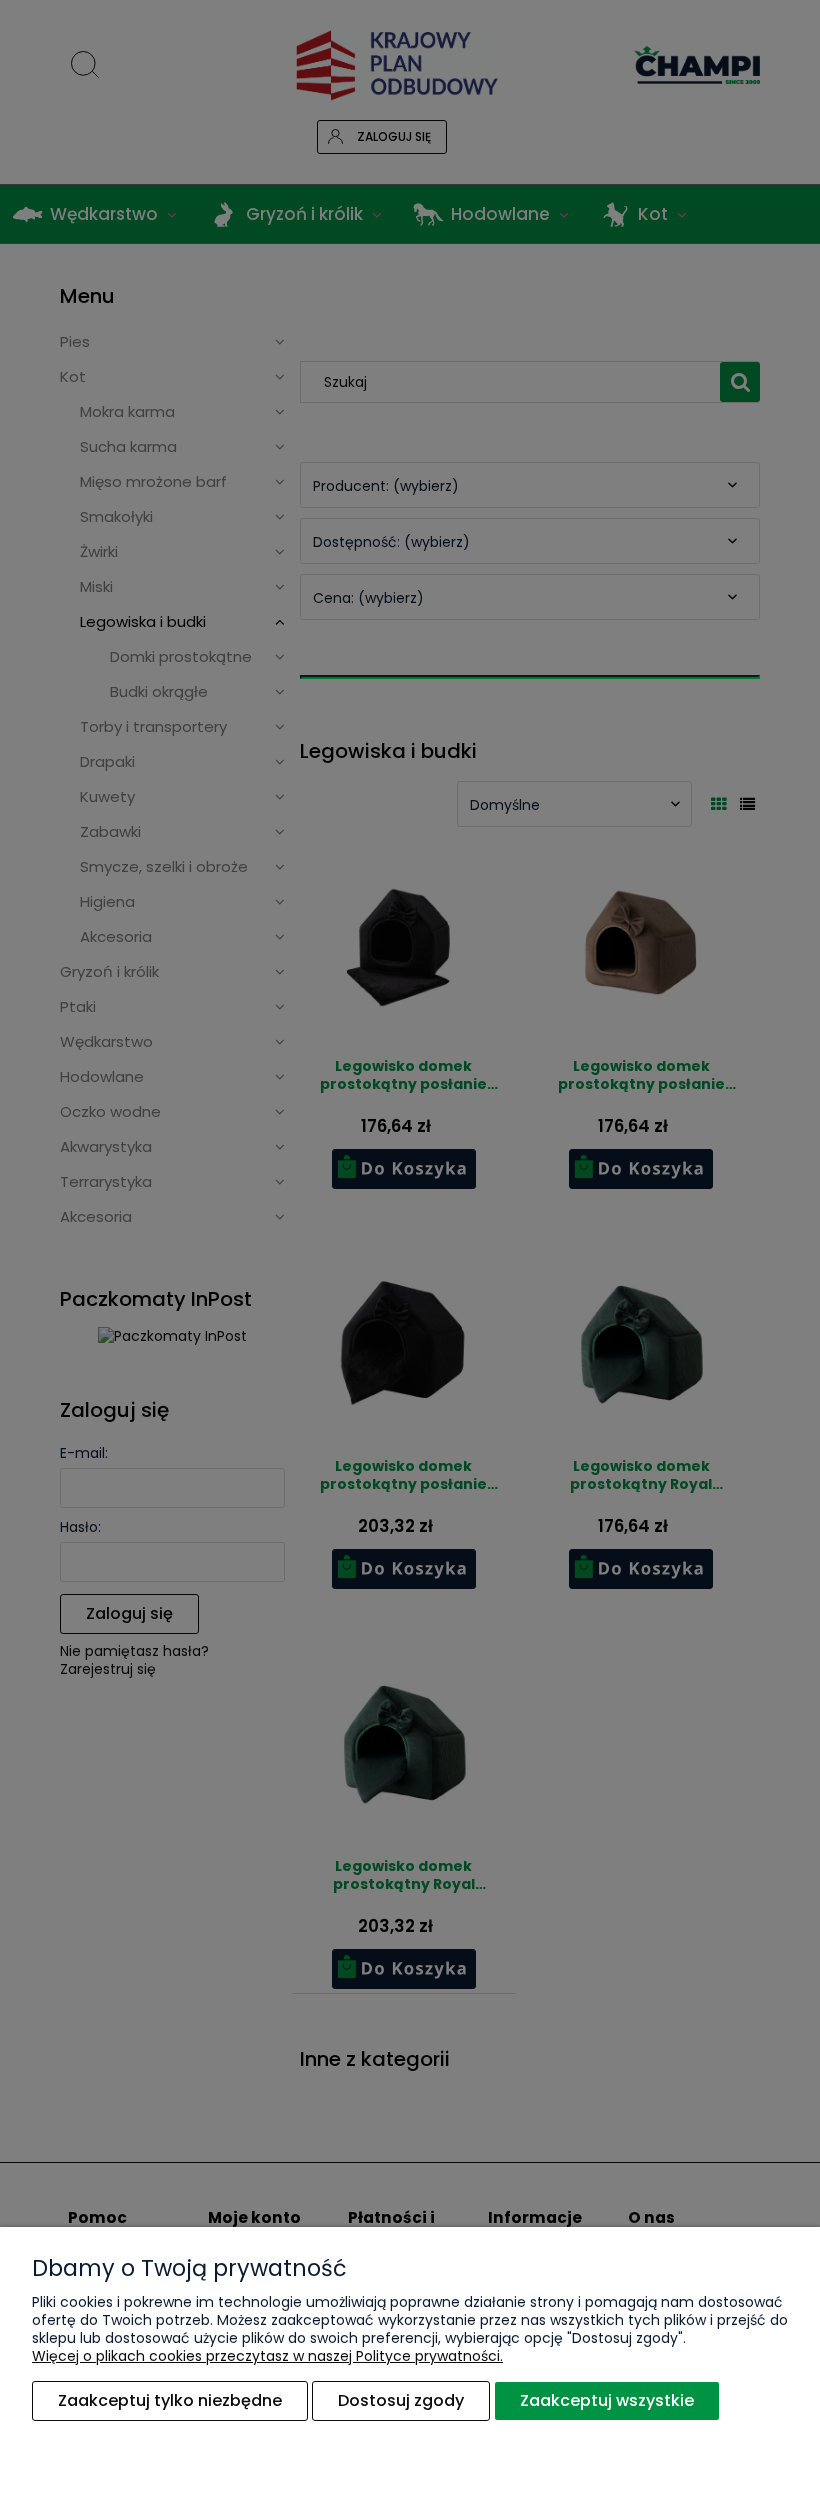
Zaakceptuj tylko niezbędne (170, 2400)
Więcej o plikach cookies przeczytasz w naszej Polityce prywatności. (267, 2356)
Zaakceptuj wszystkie (607, 2400)
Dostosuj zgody (401, 2400)
